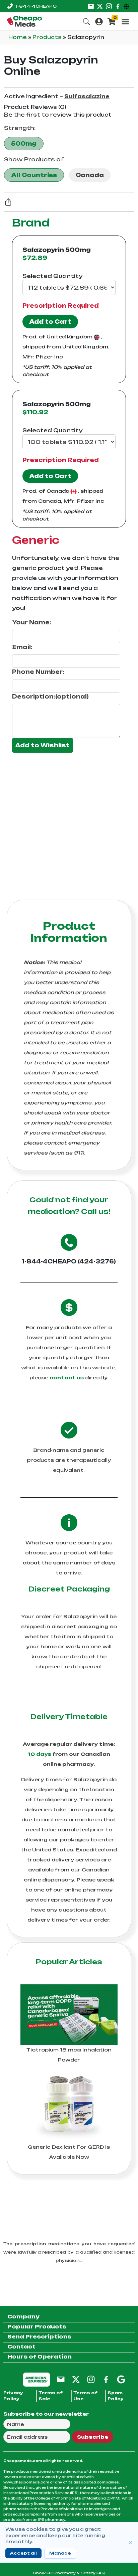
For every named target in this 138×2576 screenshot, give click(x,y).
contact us (67, 1378)
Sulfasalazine (87, 96)
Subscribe (93, 2437)
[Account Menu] (99, 21)
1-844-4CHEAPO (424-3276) (69, 1261)
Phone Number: (38, 672)
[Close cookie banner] (130, 2543)
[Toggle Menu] (125, 22)
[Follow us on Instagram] (109, 6)
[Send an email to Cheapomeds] (61, 2379)
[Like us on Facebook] (118, 6)
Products (48, 37)
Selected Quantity (52, 276)
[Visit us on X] (100, 6)
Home (18, 37)
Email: (22, 647)
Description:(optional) (50, 697)
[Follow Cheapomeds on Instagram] (91, 2379)
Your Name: (32, 622)
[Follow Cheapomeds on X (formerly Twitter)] (76, 2379)
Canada (90, 175)
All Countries (34, 175)
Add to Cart (50, 322)
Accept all (23, 2553)
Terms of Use (85, 2396)
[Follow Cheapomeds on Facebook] (106, 2379)
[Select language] (127, 6)
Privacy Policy (13, 2396)
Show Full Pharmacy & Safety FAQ (69, 2573)
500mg (24, 144)
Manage (60, 2553)
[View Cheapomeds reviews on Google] (121, 2379)
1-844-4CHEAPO (36, 6)
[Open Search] (86, 21)
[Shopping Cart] (112, 21)
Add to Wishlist (43, 745)
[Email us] (91, 6)
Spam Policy (116, 2396)
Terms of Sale (51, 2396)
